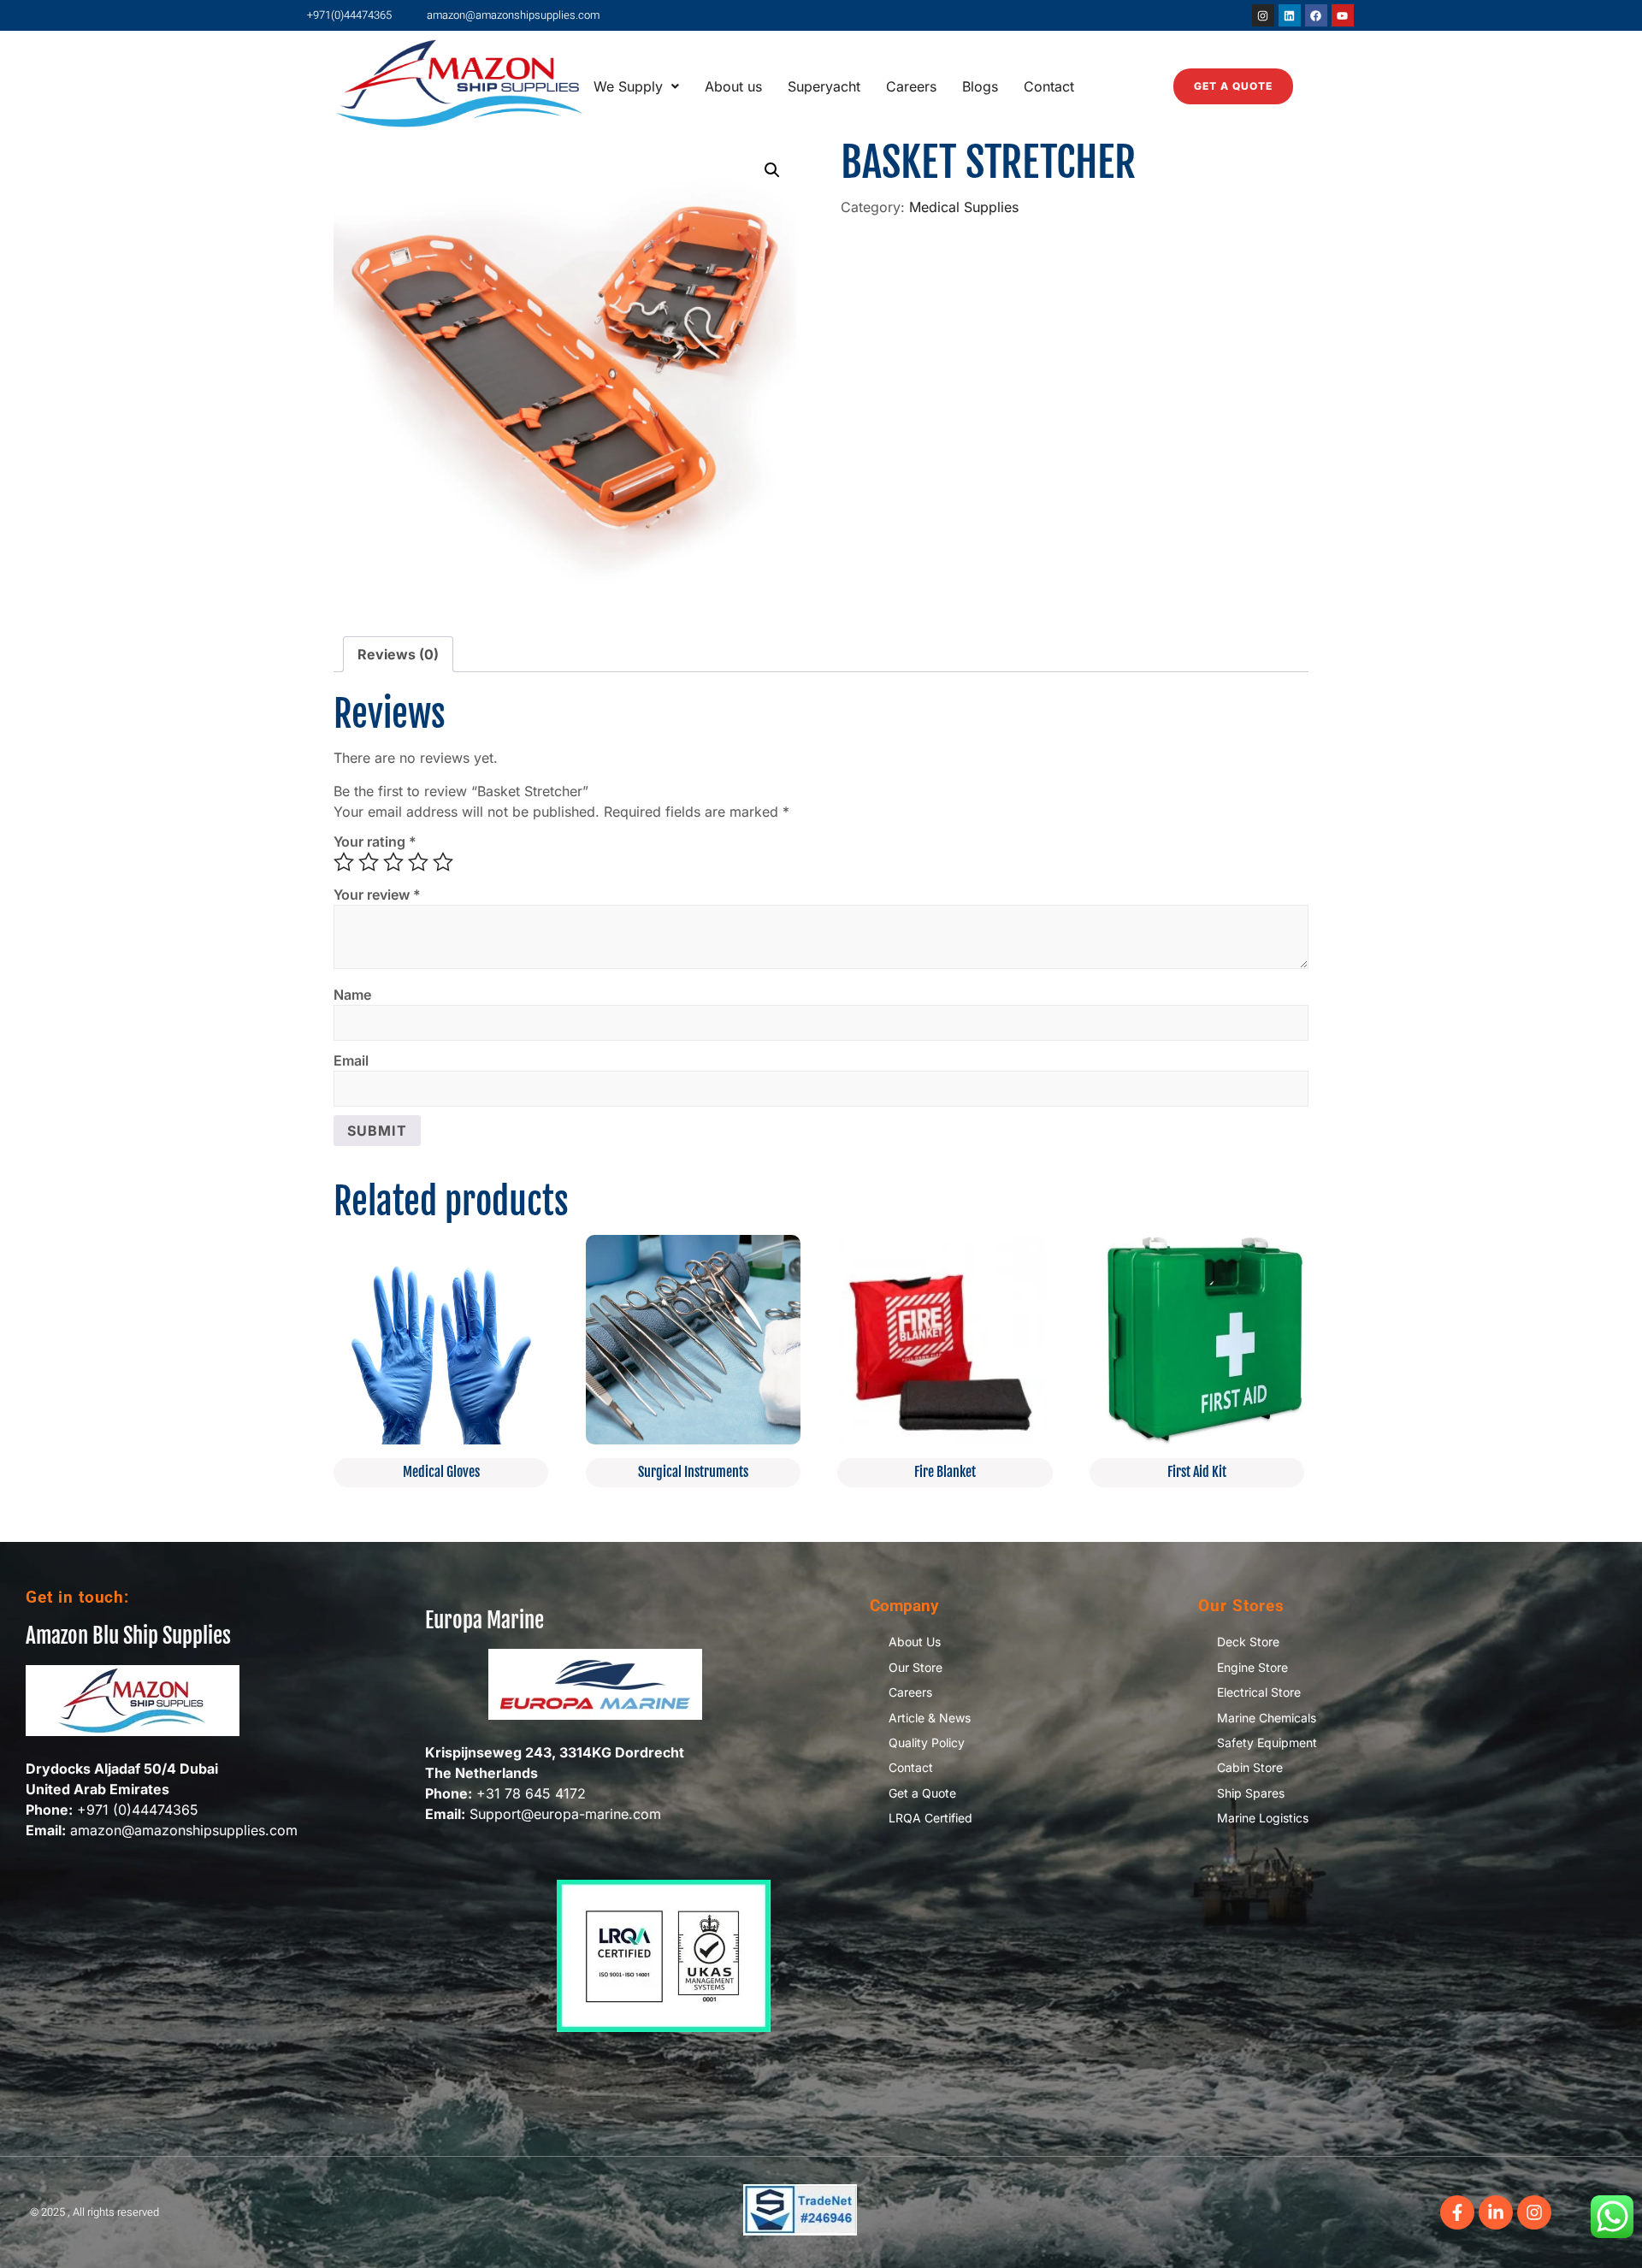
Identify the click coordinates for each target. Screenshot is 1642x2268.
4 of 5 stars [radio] (418, 862)
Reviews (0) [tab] (398, 654)
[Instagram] (1263, 15)
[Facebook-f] (1457, 2212)
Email (351, 1060)
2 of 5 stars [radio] (369, 862)
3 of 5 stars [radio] (393, 862)
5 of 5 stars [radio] (443, 862)
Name (352, 995)
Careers (911, 86)
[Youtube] (1343, 15)
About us (733, 86)
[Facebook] (1316, 15)
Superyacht (824, 86)
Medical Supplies (964, 207)
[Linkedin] (1290, 15)
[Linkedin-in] (1496, 2212)
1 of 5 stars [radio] (344, 862)
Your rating (375, 842)
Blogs (980, 86)
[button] (636, 86)
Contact (1049, 86)
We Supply (628, 86)
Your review (377, 895)
